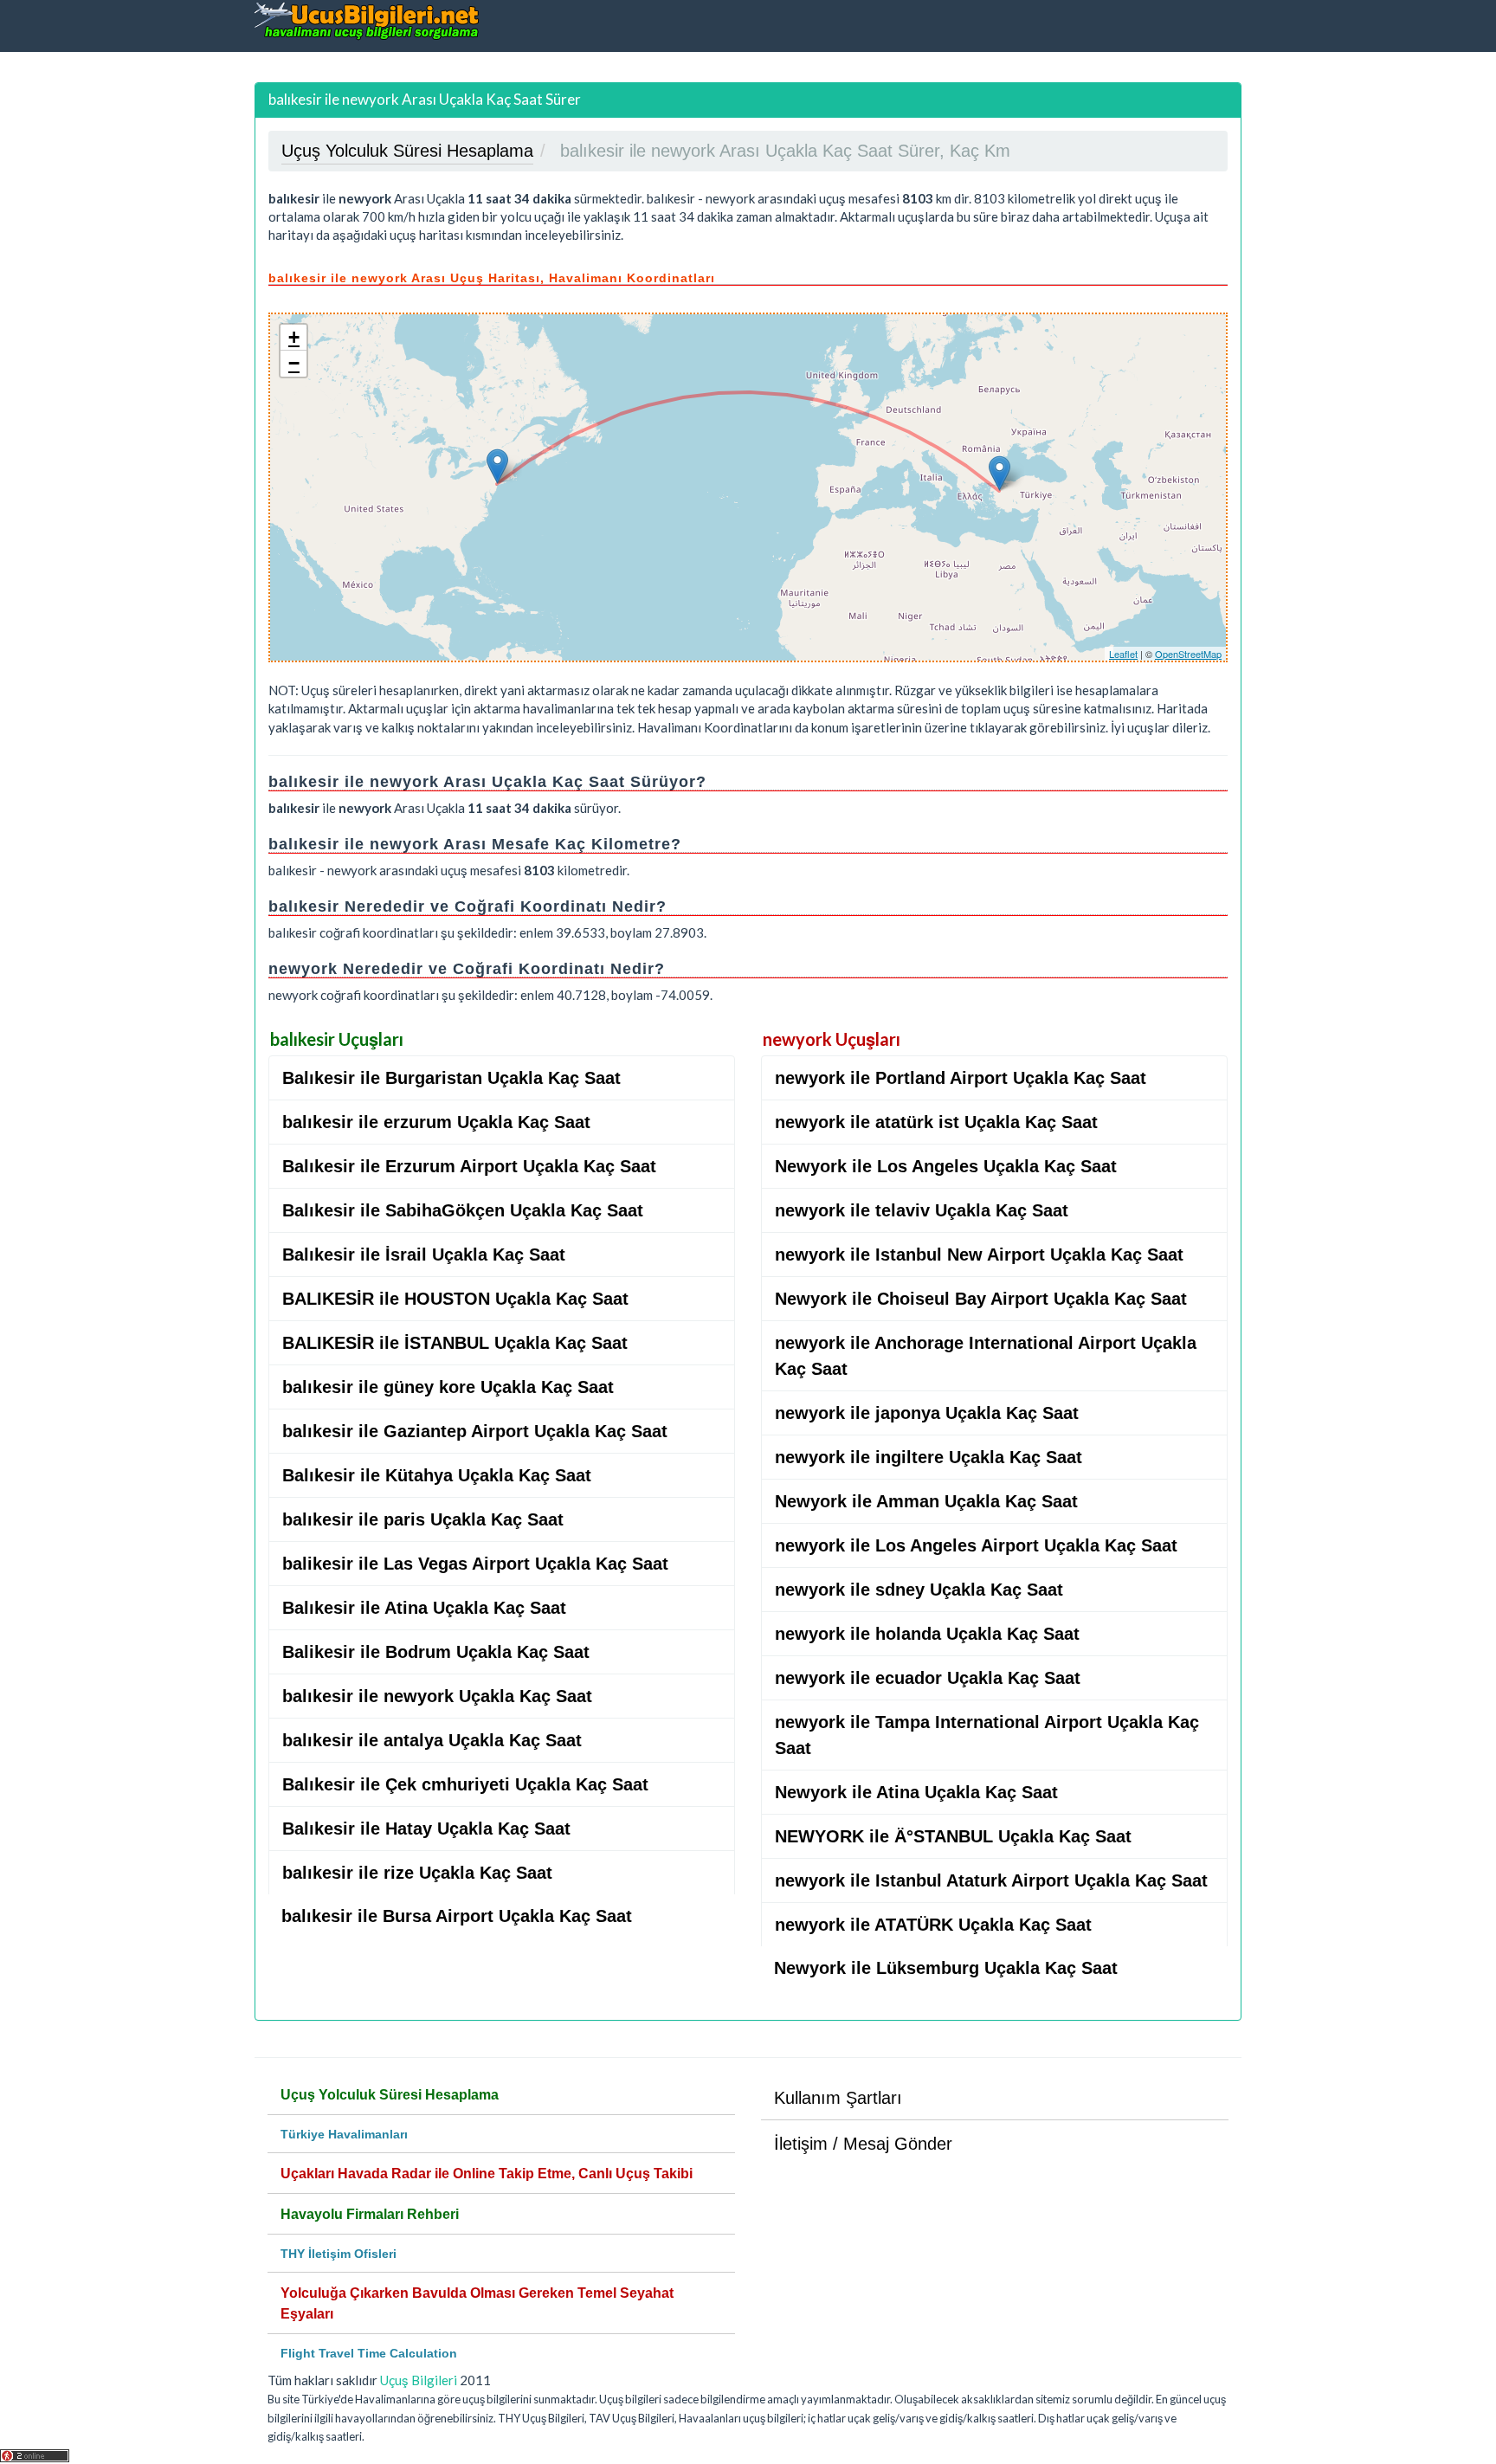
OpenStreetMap (1188, 654)
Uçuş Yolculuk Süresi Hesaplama (390, 2095)
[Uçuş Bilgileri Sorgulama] (367, 20)
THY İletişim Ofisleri (339, 2254)
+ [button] (294, 337)
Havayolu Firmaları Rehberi (370, 2214)
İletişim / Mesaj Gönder (863, 2144)
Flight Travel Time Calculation (369, 2353)
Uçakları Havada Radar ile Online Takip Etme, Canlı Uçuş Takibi (487, 2174)
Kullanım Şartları (838, 2098)
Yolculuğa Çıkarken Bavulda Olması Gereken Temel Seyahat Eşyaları (477, 2303)
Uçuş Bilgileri (419, 2380)
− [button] (294, 363)
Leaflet (1123, 654)
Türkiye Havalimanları (344, 2134)
